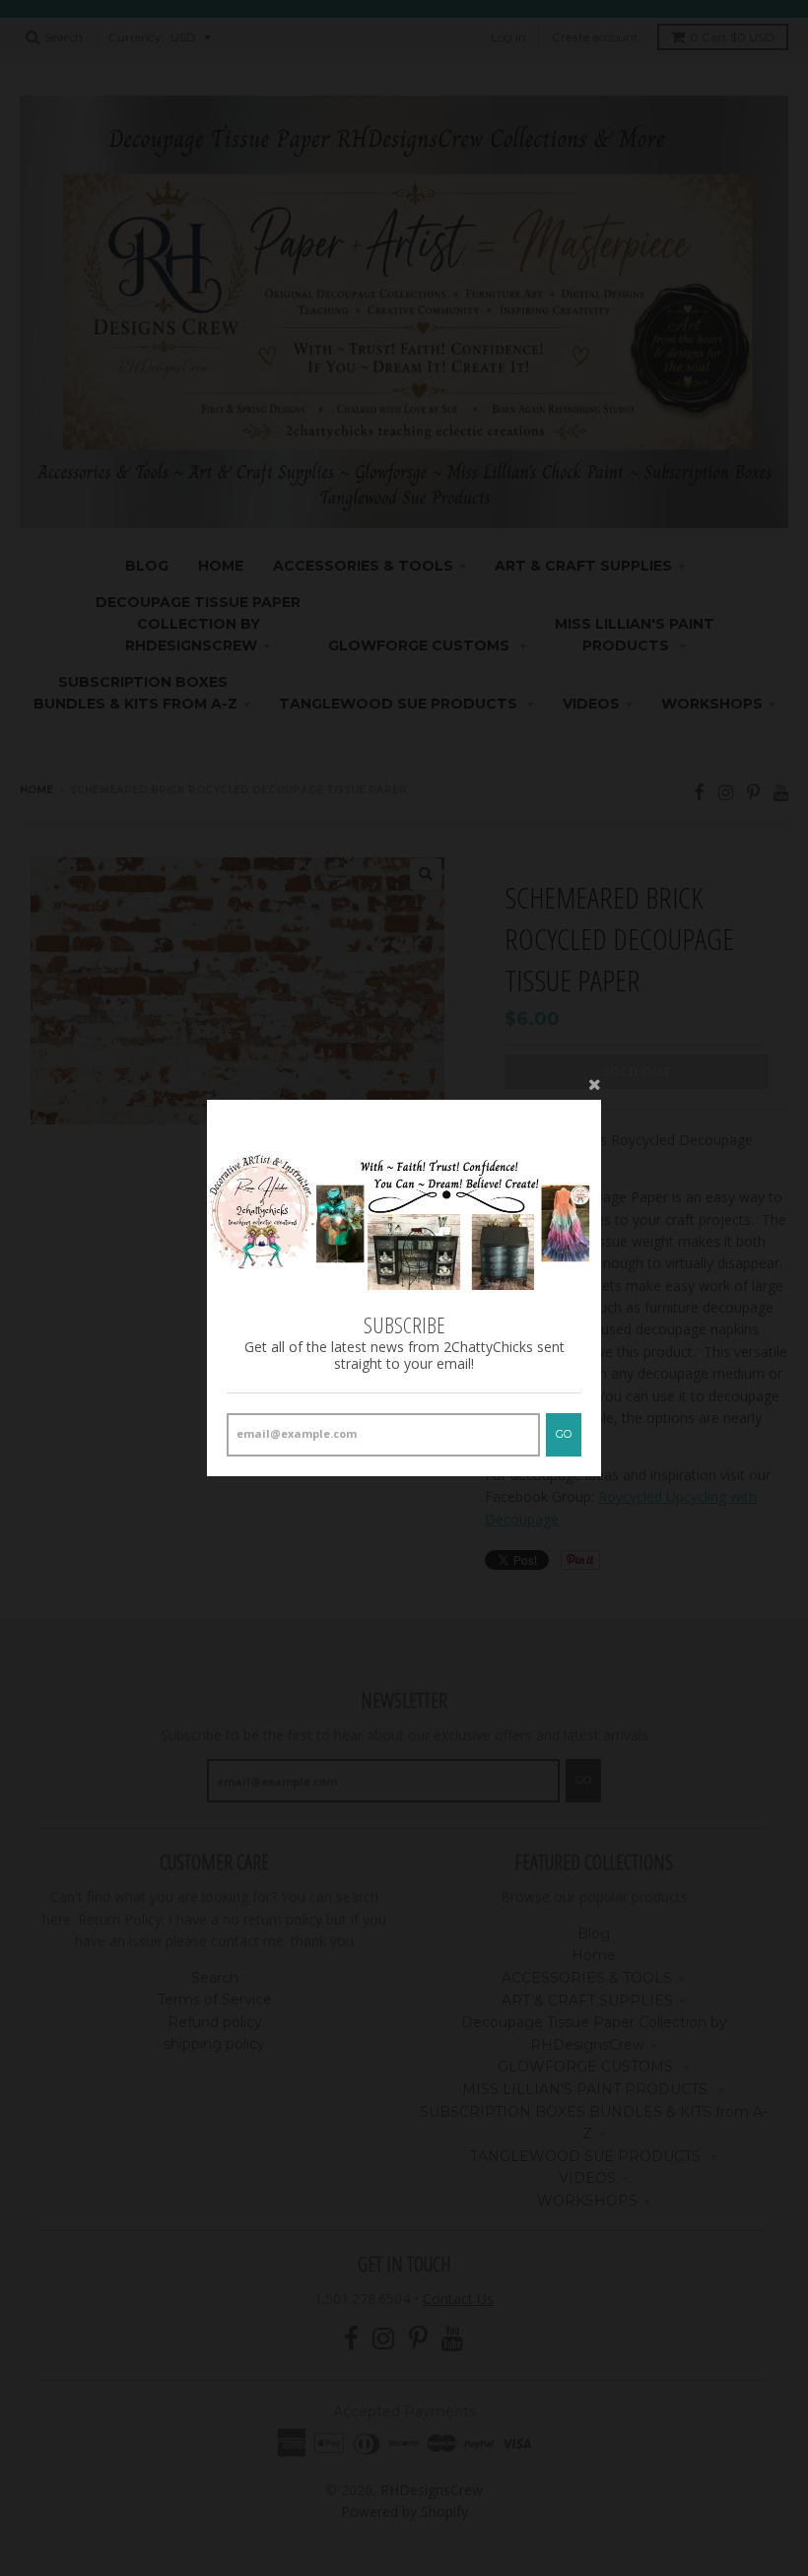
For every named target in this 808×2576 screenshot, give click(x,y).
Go (564, 1434)
